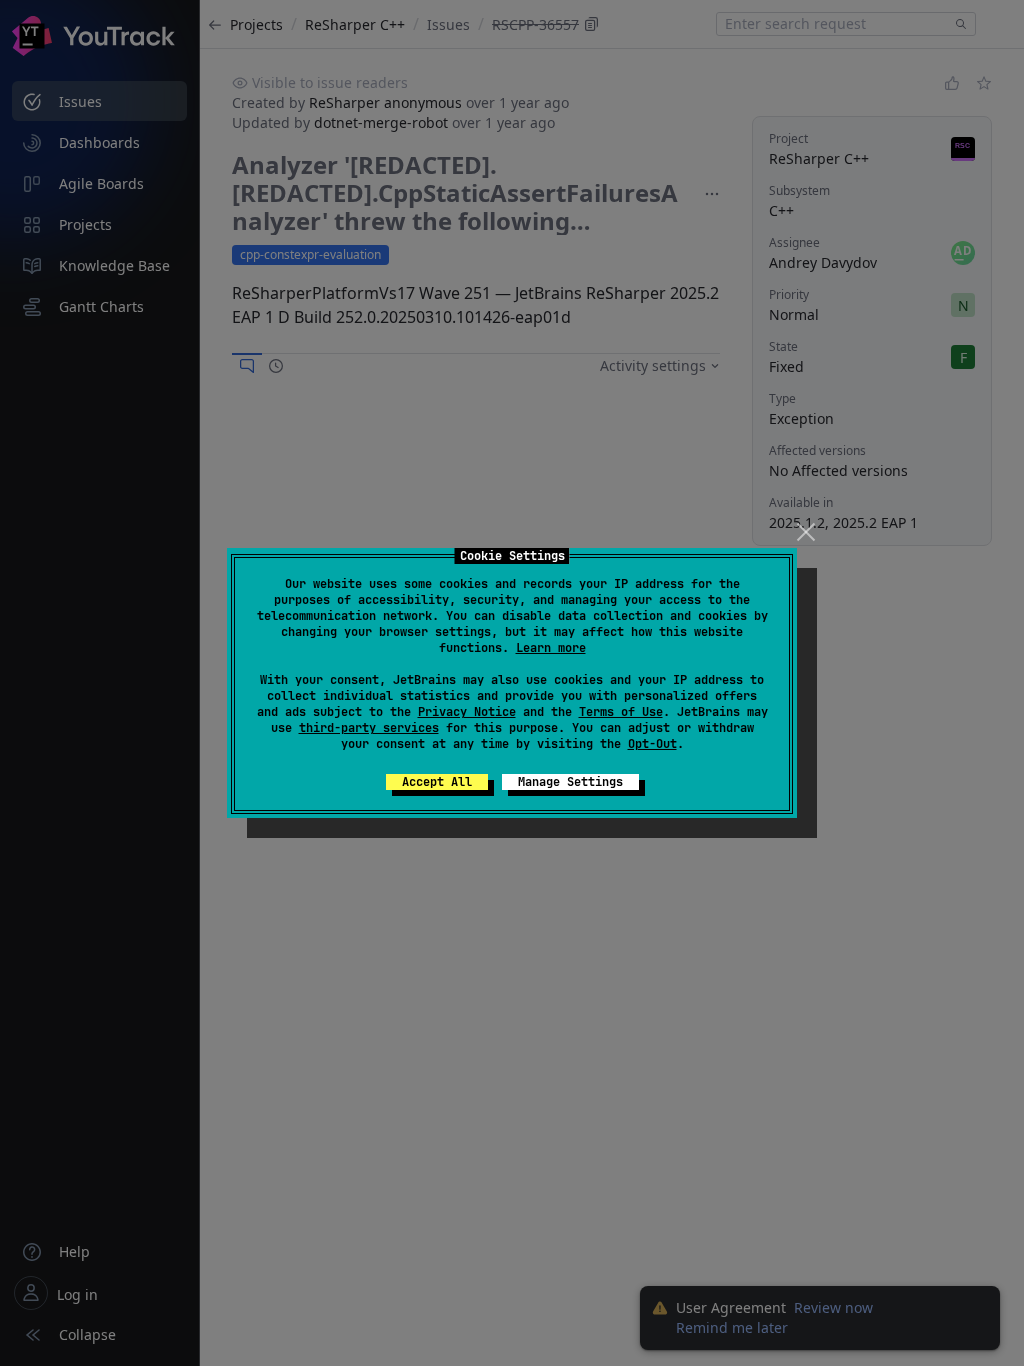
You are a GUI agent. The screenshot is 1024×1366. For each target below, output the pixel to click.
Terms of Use (621, 712)
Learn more (551, 648)
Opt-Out (652, 744)
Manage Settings (570, 782)
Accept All (437, 782)
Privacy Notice (467, 712)
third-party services (369, 728)
